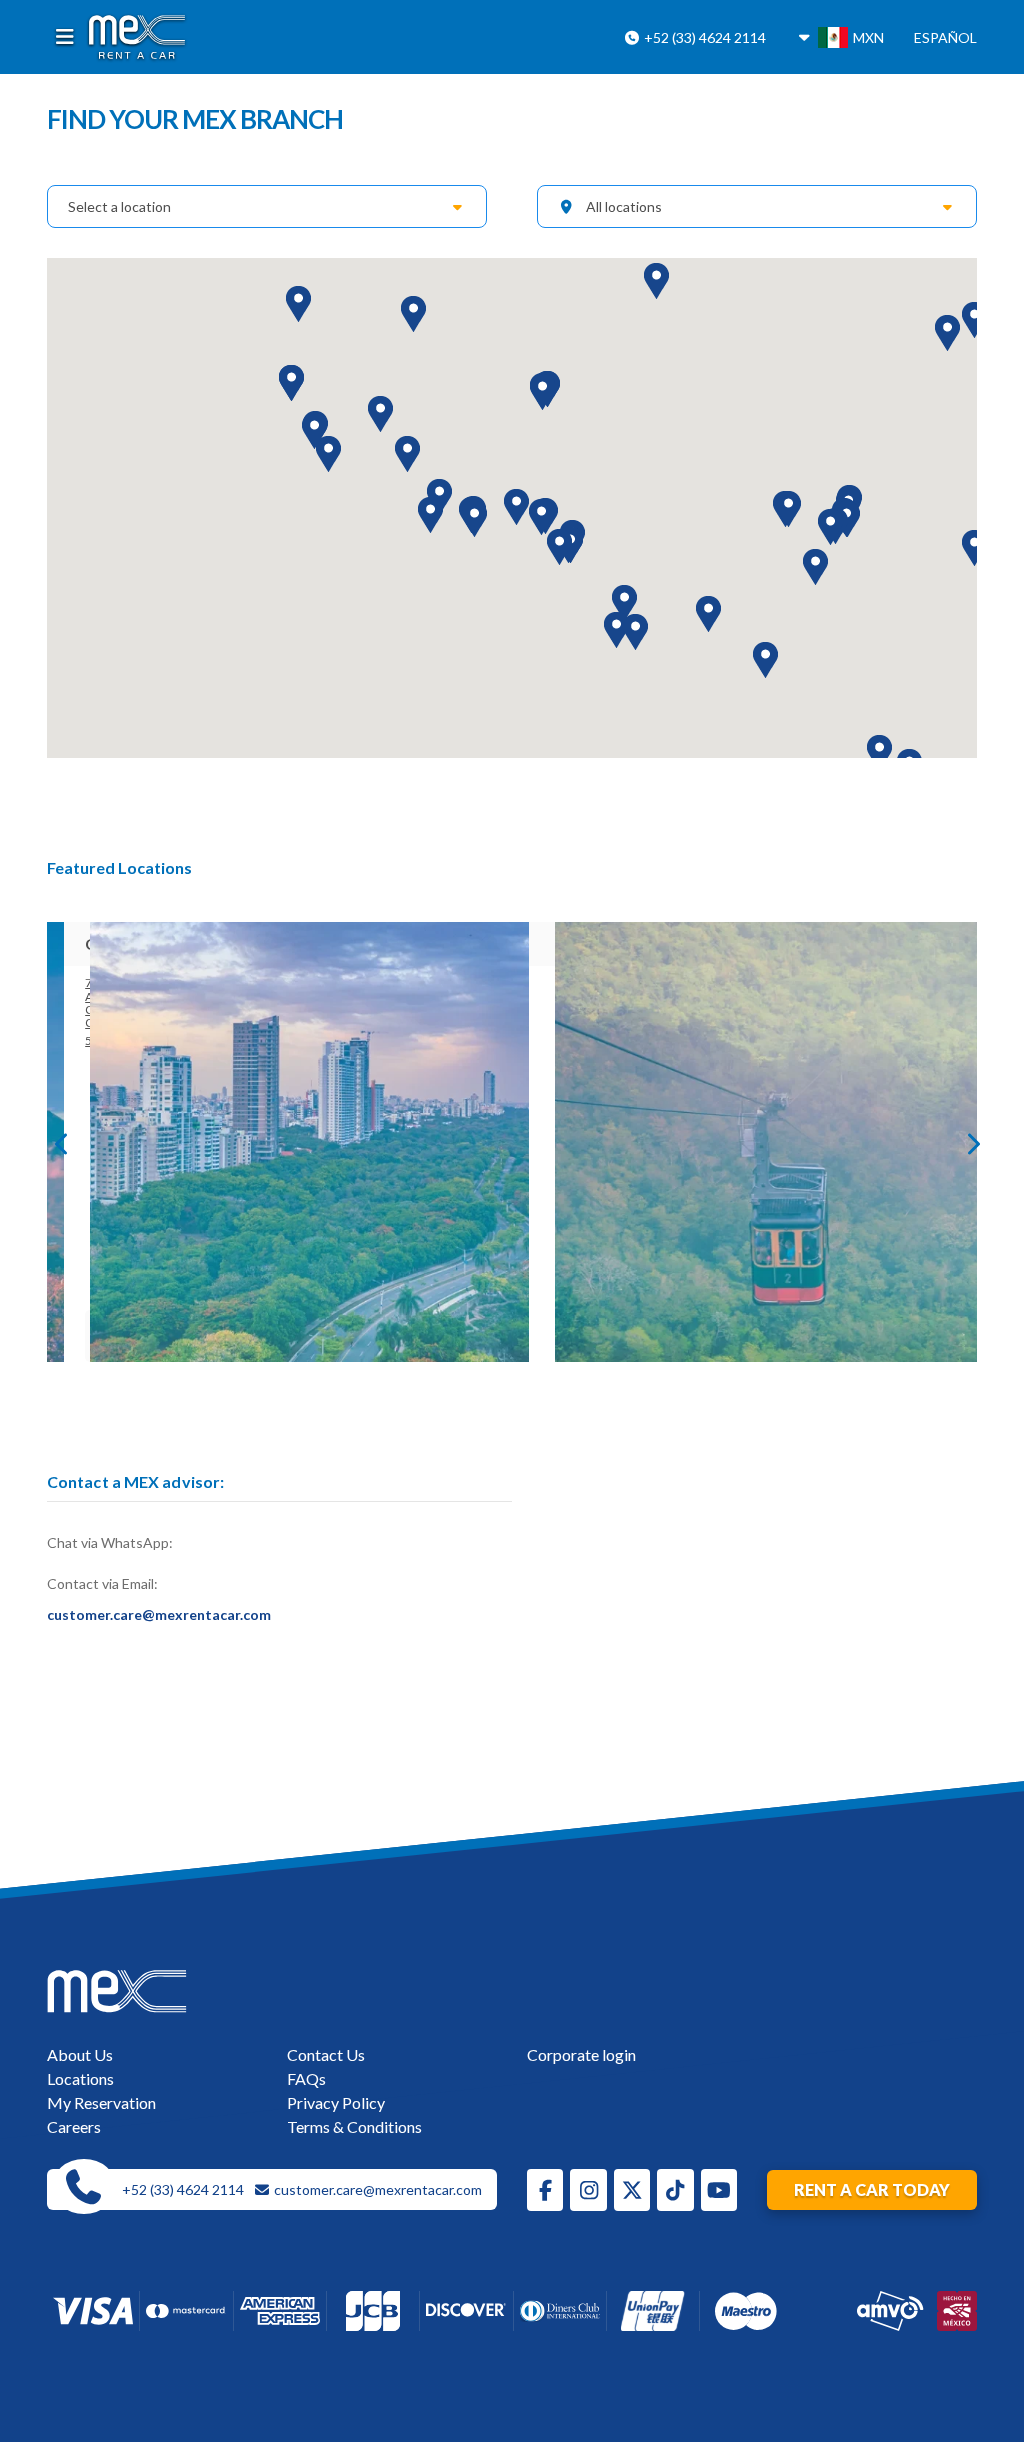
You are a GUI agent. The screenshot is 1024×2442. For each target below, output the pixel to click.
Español (945, 37)
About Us (80, 2054)
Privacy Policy (336, 2102)
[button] (328, 454)
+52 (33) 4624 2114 (703, 37)
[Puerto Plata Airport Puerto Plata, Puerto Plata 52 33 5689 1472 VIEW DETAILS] (745, 1142)
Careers (74, 2126)
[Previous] (57, 1142)
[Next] (967, 1142)
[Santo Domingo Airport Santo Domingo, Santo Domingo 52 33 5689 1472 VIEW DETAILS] (280, 1142)
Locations (80, 2078)
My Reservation (101, 2102)
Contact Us (326, 2054)
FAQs (306, 2078)
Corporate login (581, 2054)
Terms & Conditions (354, 2126)
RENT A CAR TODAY (872, 2189)
